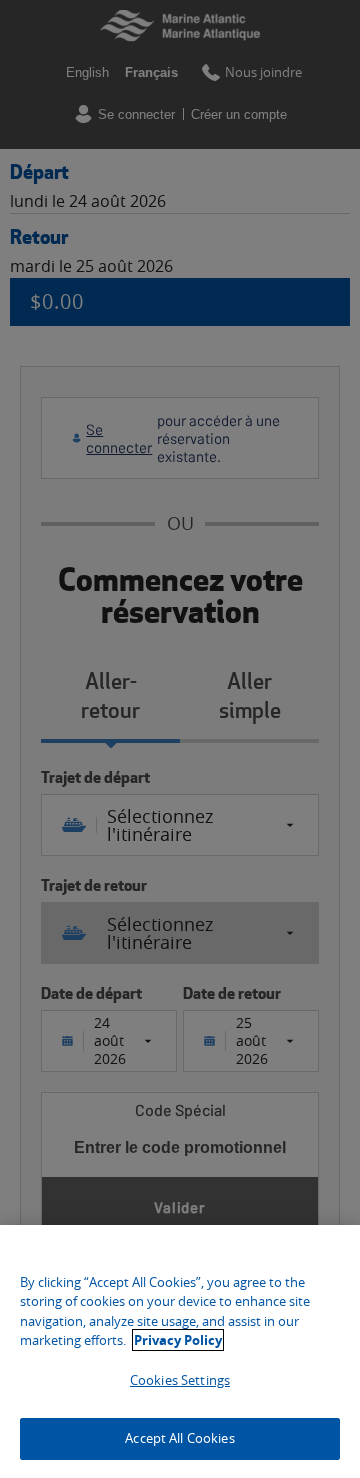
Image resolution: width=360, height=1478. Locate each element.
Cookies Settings (180, 1380)
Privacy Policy (178, 1340)
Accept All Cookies (179, 1438)
